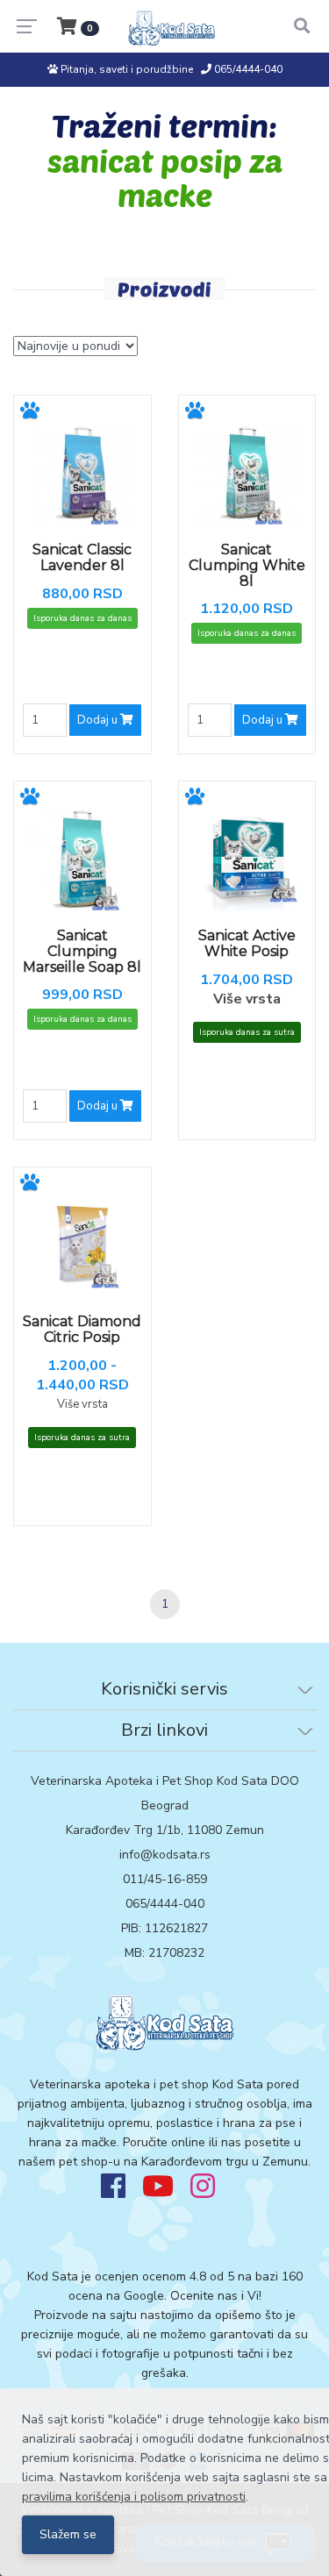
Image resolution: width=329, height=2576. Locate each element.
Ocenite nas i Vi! (216, 2296)
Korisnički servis (164, 1689)
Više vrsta (247, 999)
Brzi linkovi (164, 1730)
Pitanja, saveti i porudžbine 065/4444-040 (170, 69)
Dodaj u (99, 720)
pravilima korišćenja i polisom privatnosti (134, 2497)
